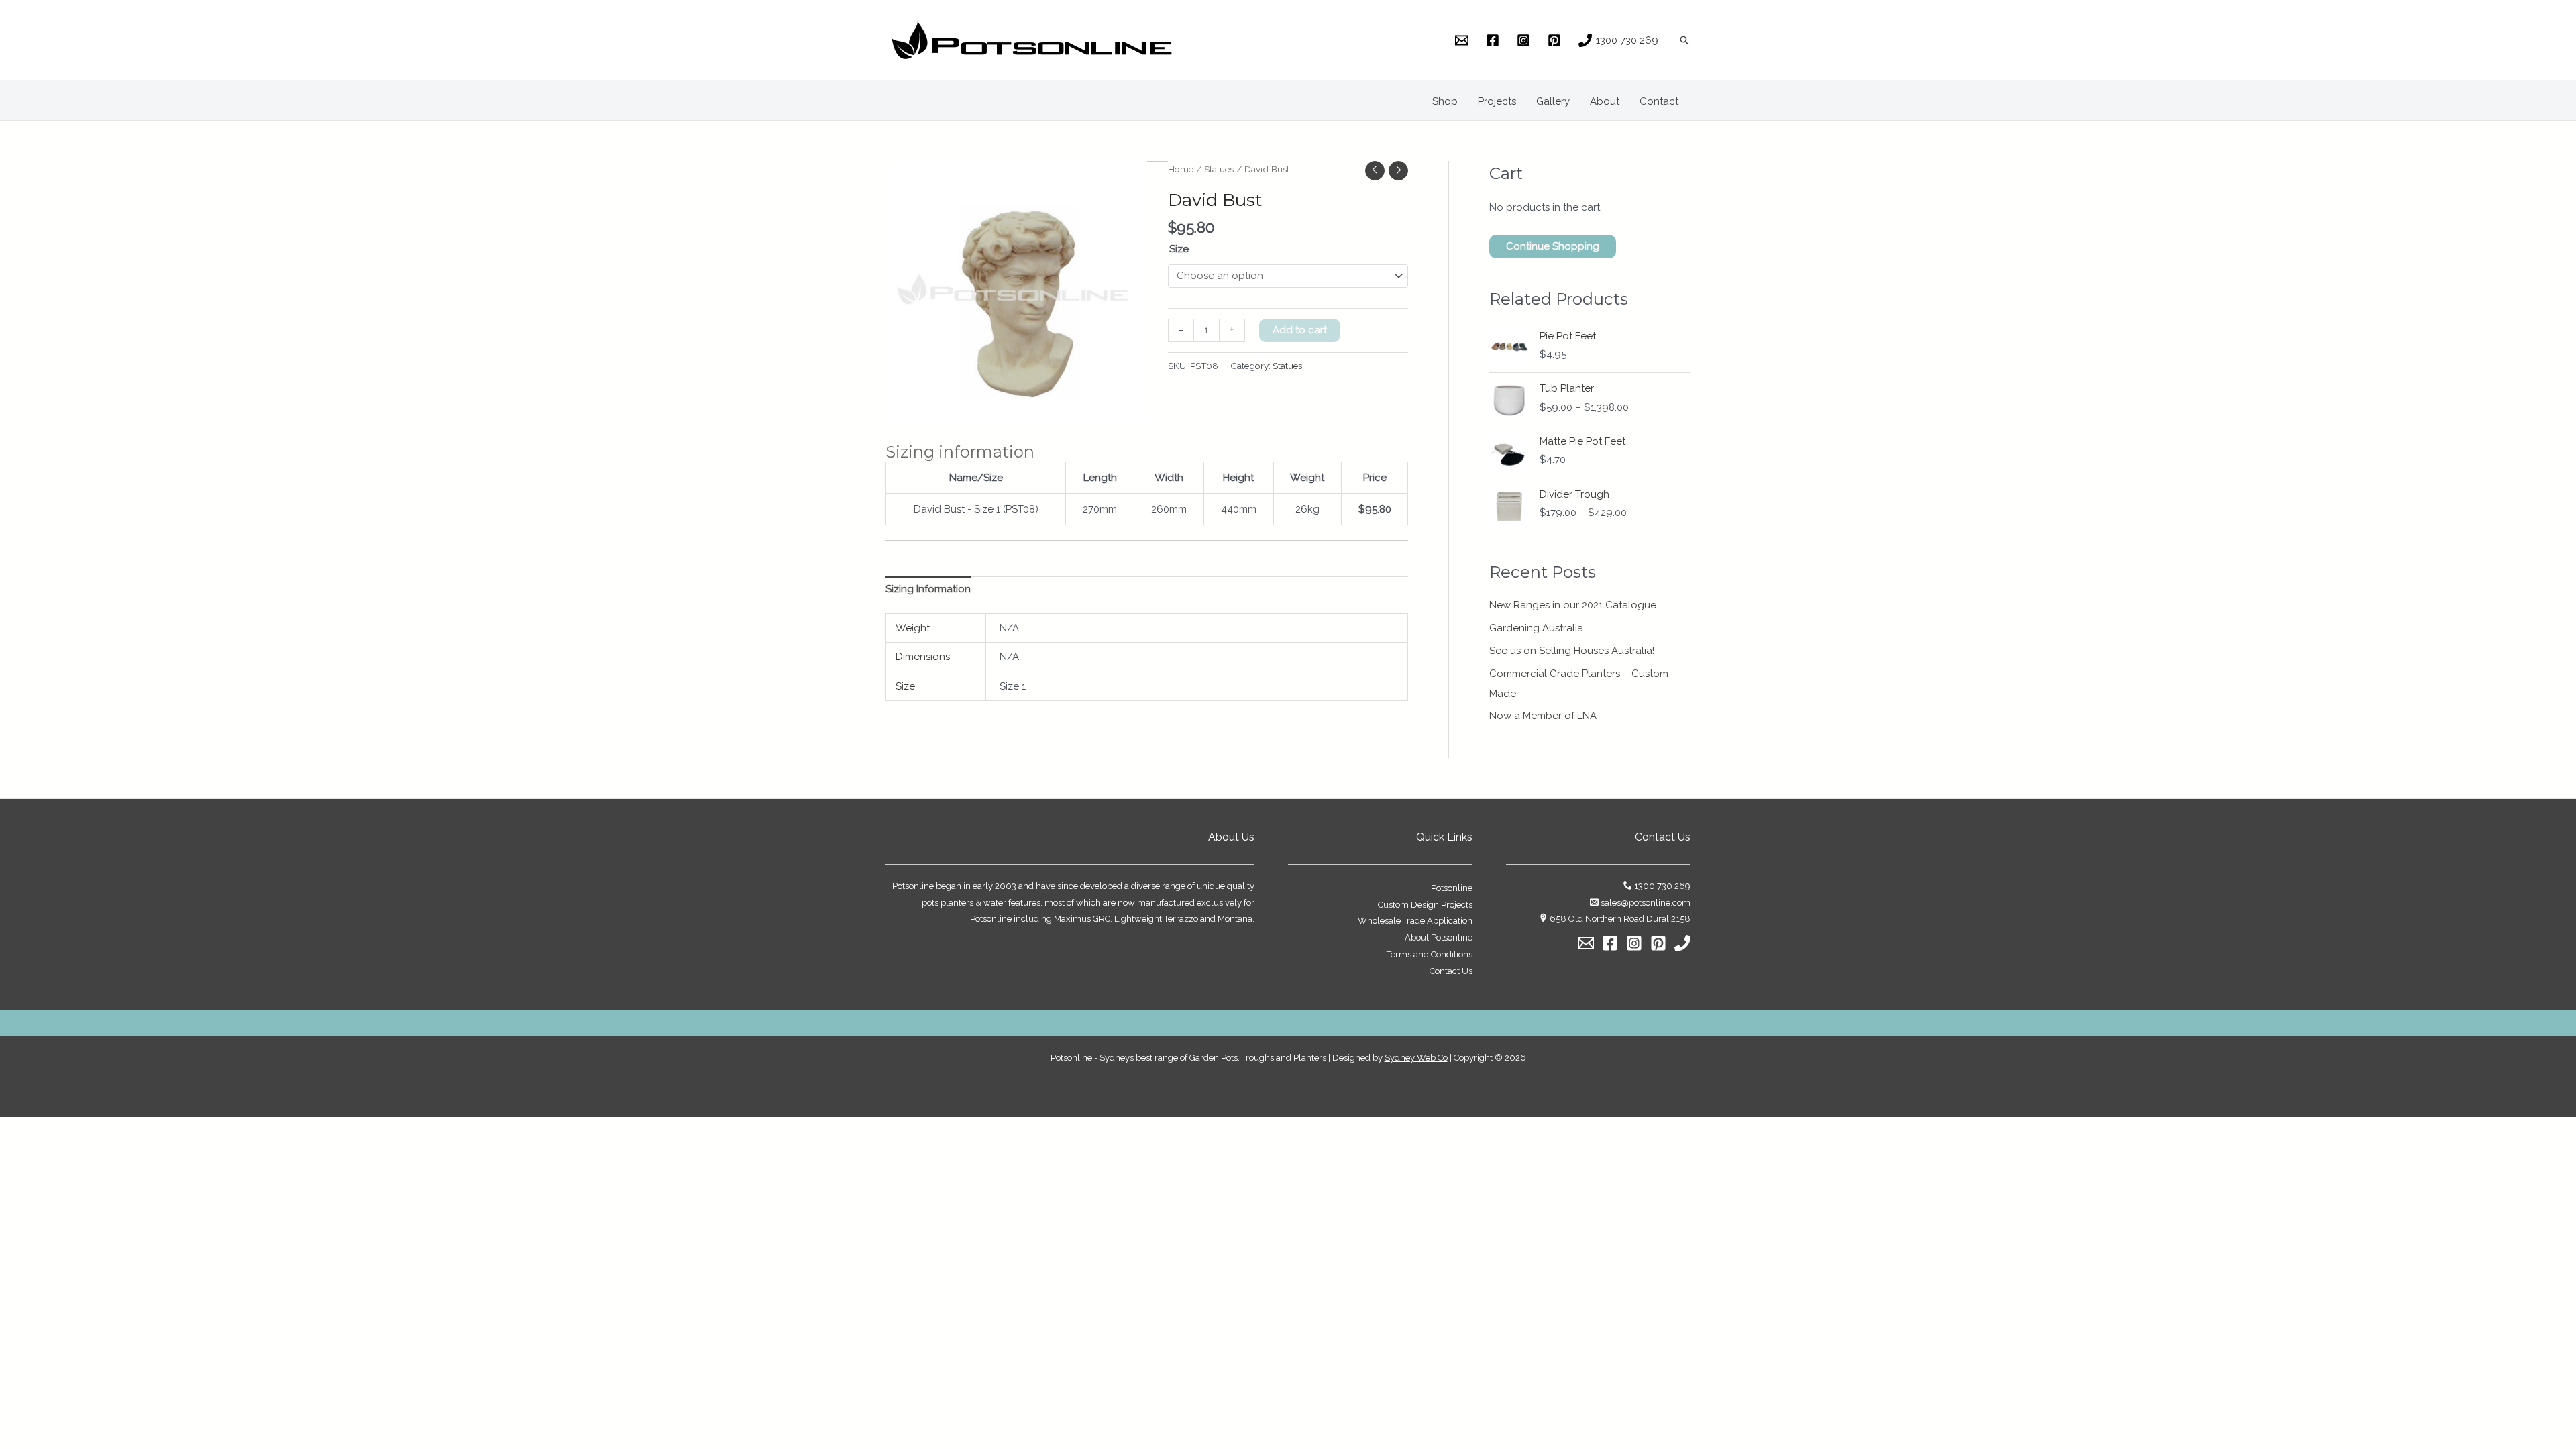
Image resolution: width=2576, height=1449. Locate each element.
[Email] (1586, 943)
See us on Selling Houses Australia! (1572, 651)
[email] (1464, 40)
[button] (1684, 40)
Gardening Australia (1536, 628)
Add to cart (1300, 330)
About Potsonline (1439, 937)
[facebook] (1495, 40)
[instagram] (1525, 40)
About (1605, 101)
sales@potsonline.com (1646, 903)
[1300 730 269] (1682, 943)
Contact (1659, 101)
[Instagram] (1634, 943)
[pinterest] (1556, 40)
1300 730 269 (1662, 886)
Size (1179, 249)
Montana (1235, 919)
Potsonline (1452, 888)
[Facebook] (1610, 943)
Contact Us (1451, 971)
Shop (1445, 101)
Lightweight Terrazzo (1156, 919)
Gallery (1553, 101)
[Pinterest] (1658, 943)
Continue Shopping (1553, 246)
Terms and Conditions (1430, 954)
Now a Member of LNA (1543, 716)
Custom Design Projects (1425, 905)
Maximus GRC (1082, 919)
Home (1181, 169)
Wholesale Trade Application (1415, 921)
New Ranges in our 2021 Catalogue (1573, 605)
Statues (1219, 169)
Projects (1497, 101)
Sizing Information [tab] (928, 589)
